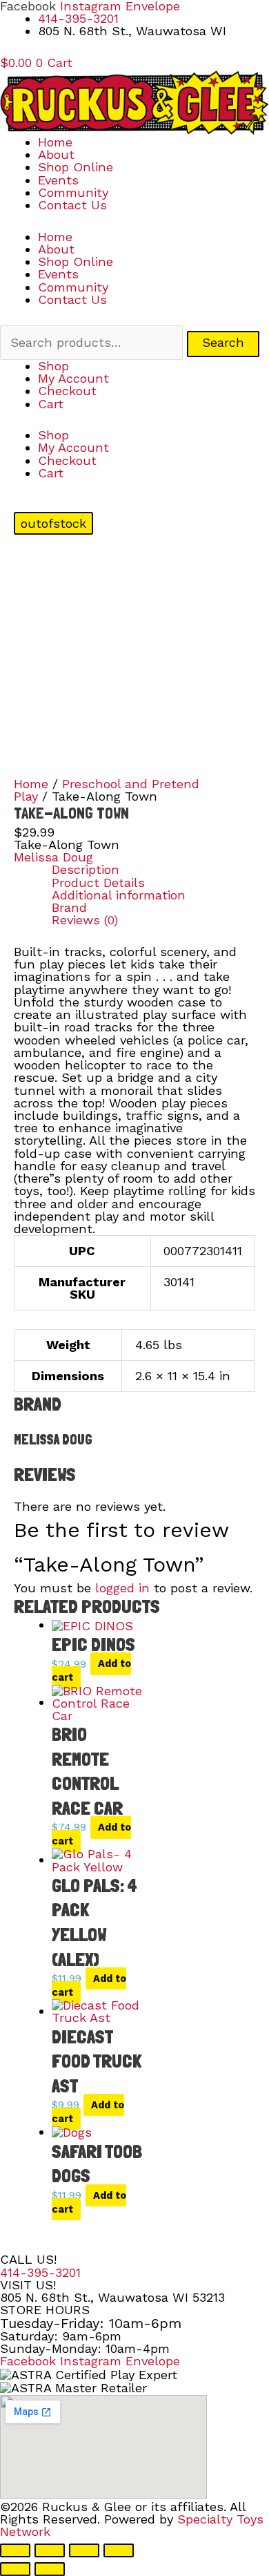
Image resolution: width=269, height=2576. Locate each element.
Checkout (67, 391)
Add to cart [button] (91, 1671)
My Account (73, 378)
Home (55, 142)
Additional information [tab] (119, 895)
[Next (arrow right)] (50, 2569)
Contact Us (72, 205)
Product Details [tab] (98, 883)
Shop (53, 366)
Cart (51, 404)
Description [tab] (86, 870)
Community (73, 192)
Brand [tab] (69, 908)
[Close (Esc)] (119, 2550)
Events (58, 180)
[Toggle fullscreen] (50, 2550)
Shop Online (76, 167)
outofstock (53, 523)
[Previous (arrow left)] (15, 2569)
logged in (122, 1588)
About (56, 154)
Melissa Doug (53, 857)
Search (223, 342)
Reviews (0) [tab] (85, 920)
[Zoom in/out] (15, 2550)
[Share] (84, 2550)
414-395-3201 (40, 2272)
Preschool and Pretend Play (107, 790)
